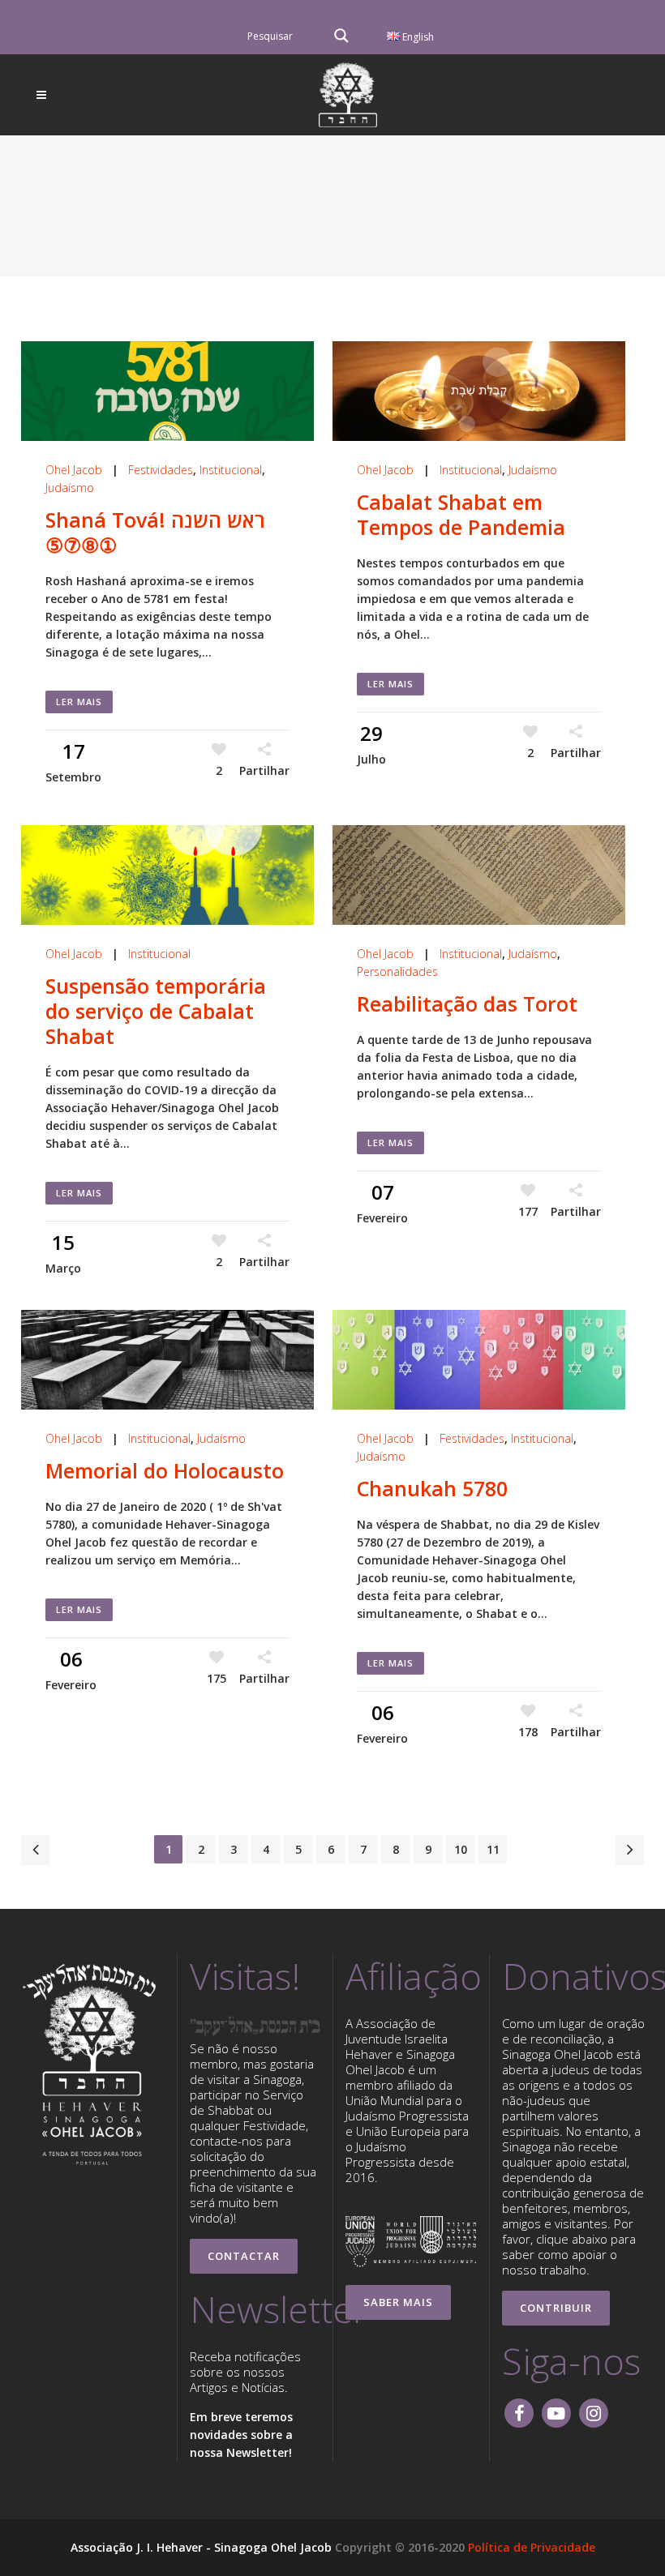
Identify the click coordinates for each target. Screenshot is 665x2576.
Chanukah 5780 (432, 1488)
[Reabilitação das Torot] (479, 875)
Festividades (161, 470)
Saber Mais (398, 2302)
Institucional (231, 470)
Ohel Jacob (74, 470)
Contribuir (556, 2308)
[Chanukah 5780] (479, 1360)
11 (493, 1849)
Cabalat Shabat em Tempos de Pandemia (464, 514)
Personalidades (397, 971)
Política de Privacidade (532, 2547)
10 (461, 1849)
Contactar (244, 2256)
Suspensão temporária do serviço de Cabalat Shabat (156, 1011)
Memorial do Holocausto (165, 1470)
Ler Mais (79, 702)
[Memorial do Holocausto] (167, 1360)
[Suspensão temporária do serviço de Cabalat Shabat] (167, 875)
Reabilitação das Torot (467, 1003)
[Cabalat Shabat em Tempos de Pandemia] (479, 391)
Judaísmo (70, 488)
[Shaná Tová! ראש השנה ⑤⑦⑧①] (167, 391)
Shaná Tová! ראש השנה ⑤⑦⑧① (155, 532)
